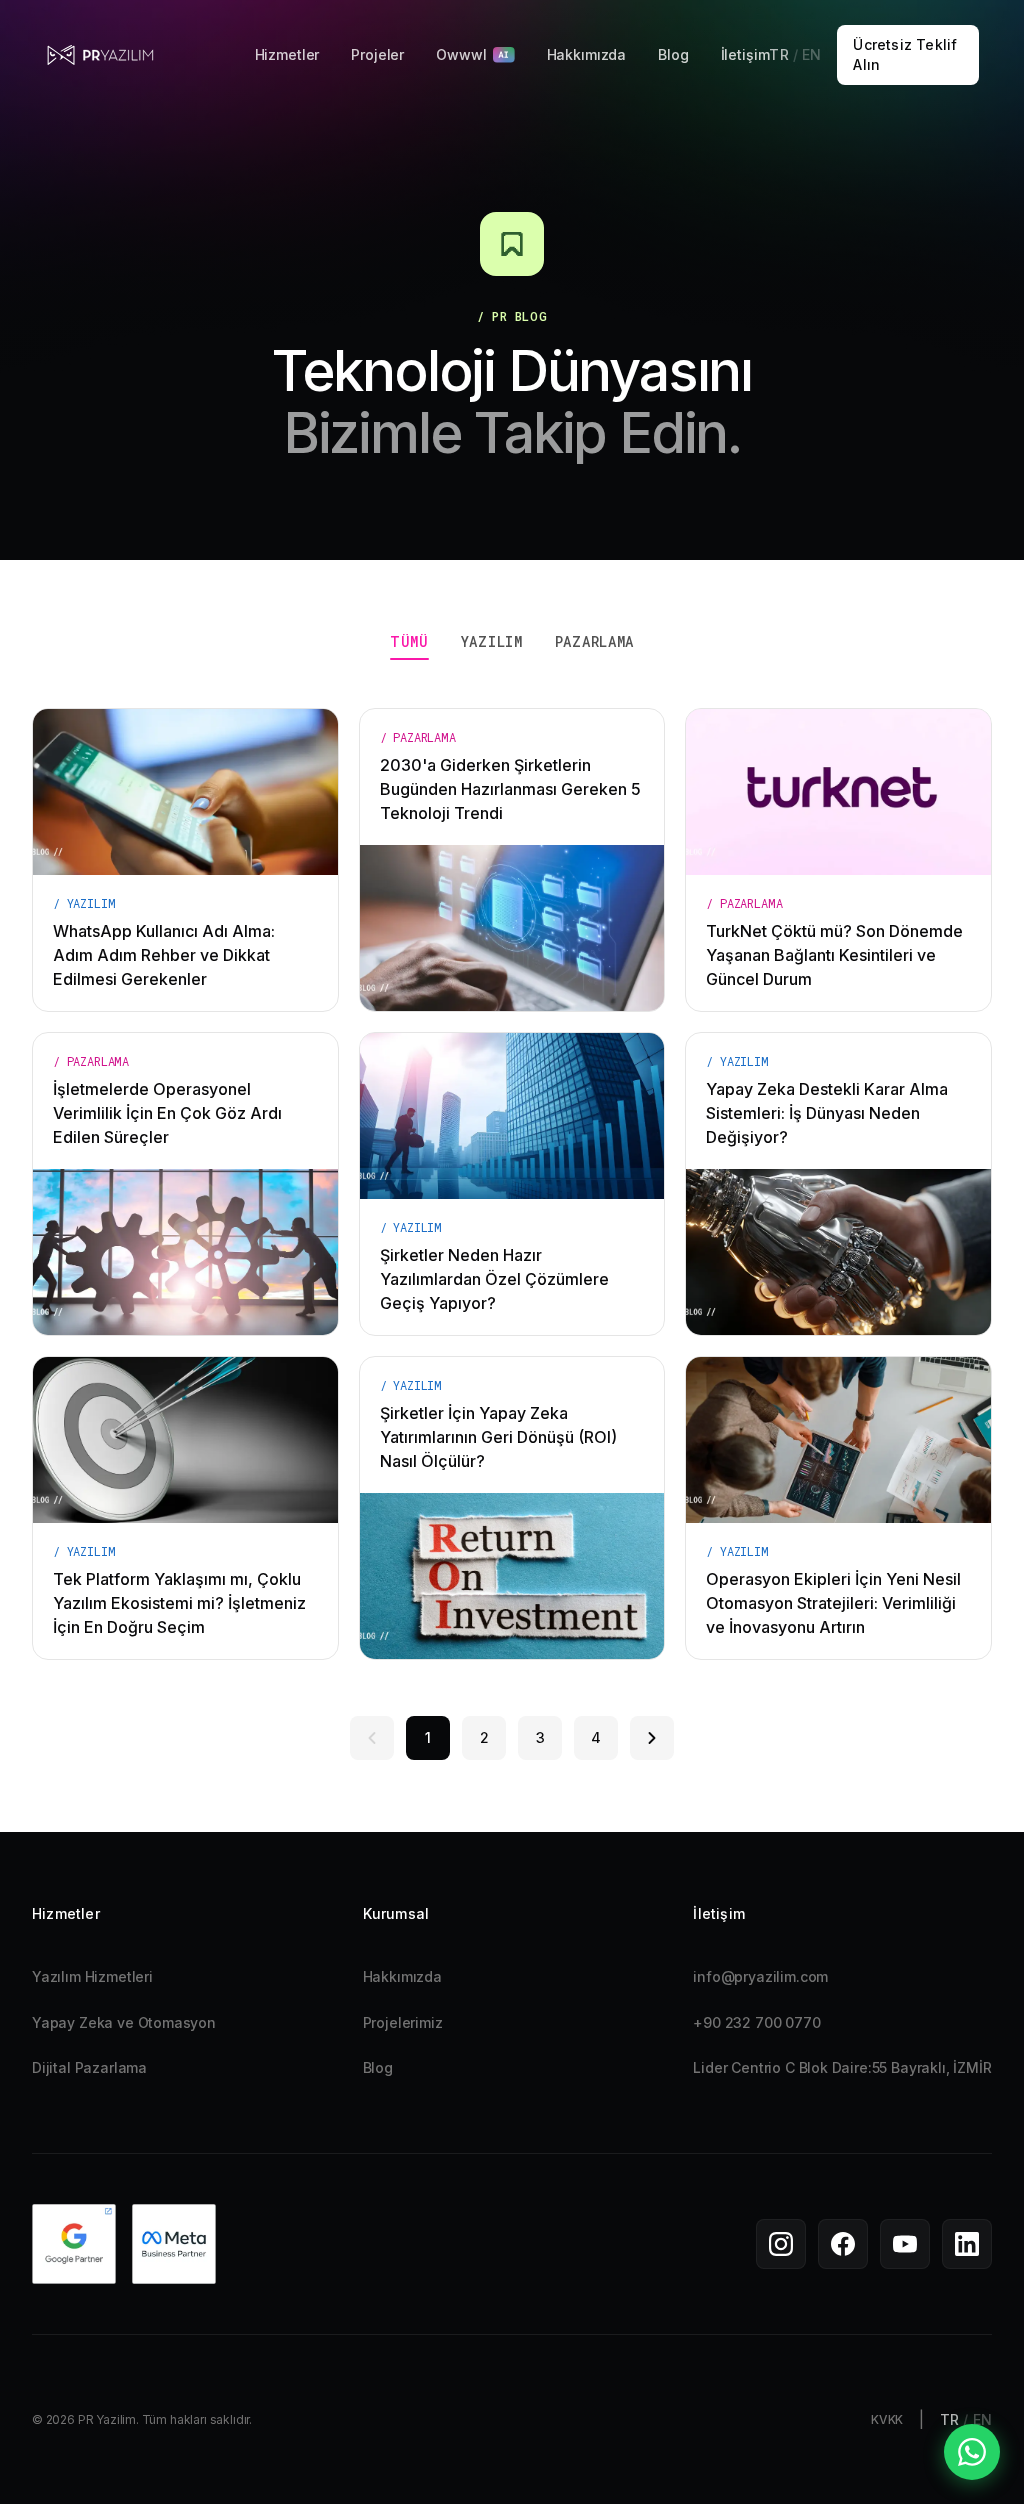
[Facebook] (843, 2244)
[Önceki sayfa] (372, 1738)
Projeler (377, 54)
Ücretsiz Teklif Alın (905, 54)
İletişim (745, 54)
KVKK (887, 2419)
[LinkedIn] (967, 2244)
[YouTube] (905, 2244)
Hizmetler (287, 54)
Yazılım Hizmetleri (92, 1976)
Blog (673, 54)
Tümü (409, 641)
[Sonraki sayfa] (652, 1738)
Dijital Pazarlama (89, 2067)
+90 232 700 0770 (756, 2022)
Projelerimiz (403, 2022)
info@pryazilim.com (760, 1976)
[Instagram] (781, 2244)
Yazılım (492, 641)
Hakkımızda (587, 54)
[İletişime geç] (972, 2452)
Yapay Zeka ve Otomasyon (124, 2022)
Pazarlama (594, 641)
